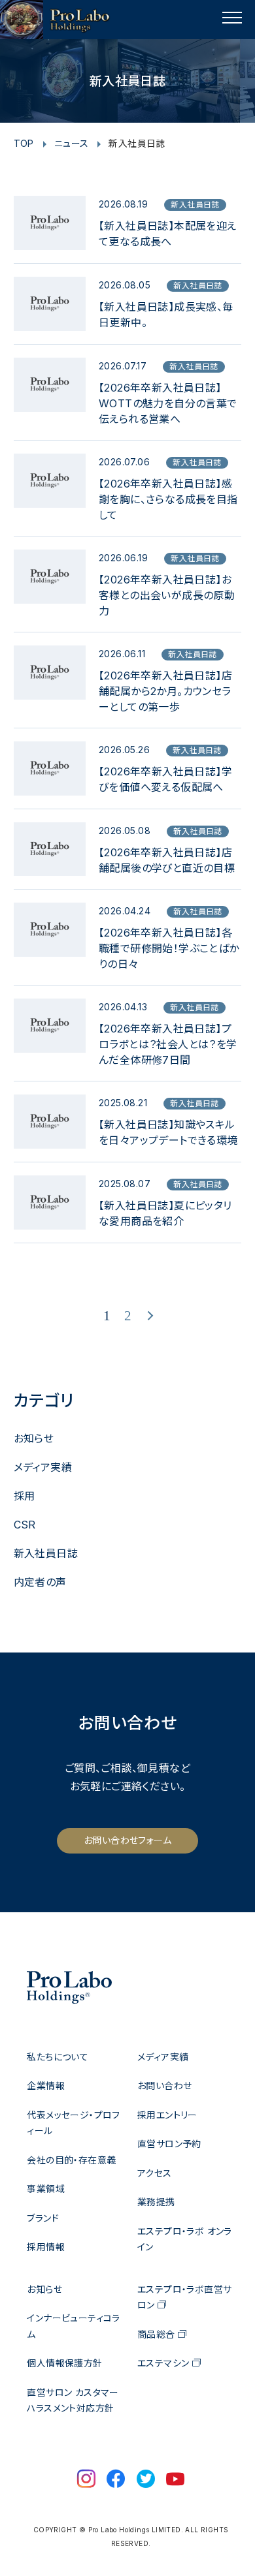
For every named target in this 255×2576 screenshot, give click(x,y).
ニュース (72, 143)
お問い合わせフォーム (127, 1840)
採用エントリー (167, 2115)
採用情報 (46, 2247)
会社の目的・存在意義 (71, 2160)
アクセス (155, 2173)
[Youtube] (175, 2480)
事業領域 (46, 2189)
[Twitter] (146, 2480)
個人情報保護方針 (64, 2363)
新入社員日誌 (46, 1553)
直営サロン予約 (169, 2144)
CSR (25, 1525)
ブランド (43, 2218)
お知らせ (34, 1438)
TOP (24, 143)
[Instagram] (86, 2480)
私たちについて (58, 2057)
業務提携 (156, 2202)
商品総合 (156, 2334)
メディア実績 (43, 1467)
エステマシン (163, 2363)
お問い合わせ (164, 2086)
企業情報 (46, 2086)
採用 (25, 1496)
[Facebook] (116, 2480)
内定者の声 (40, 1582)
